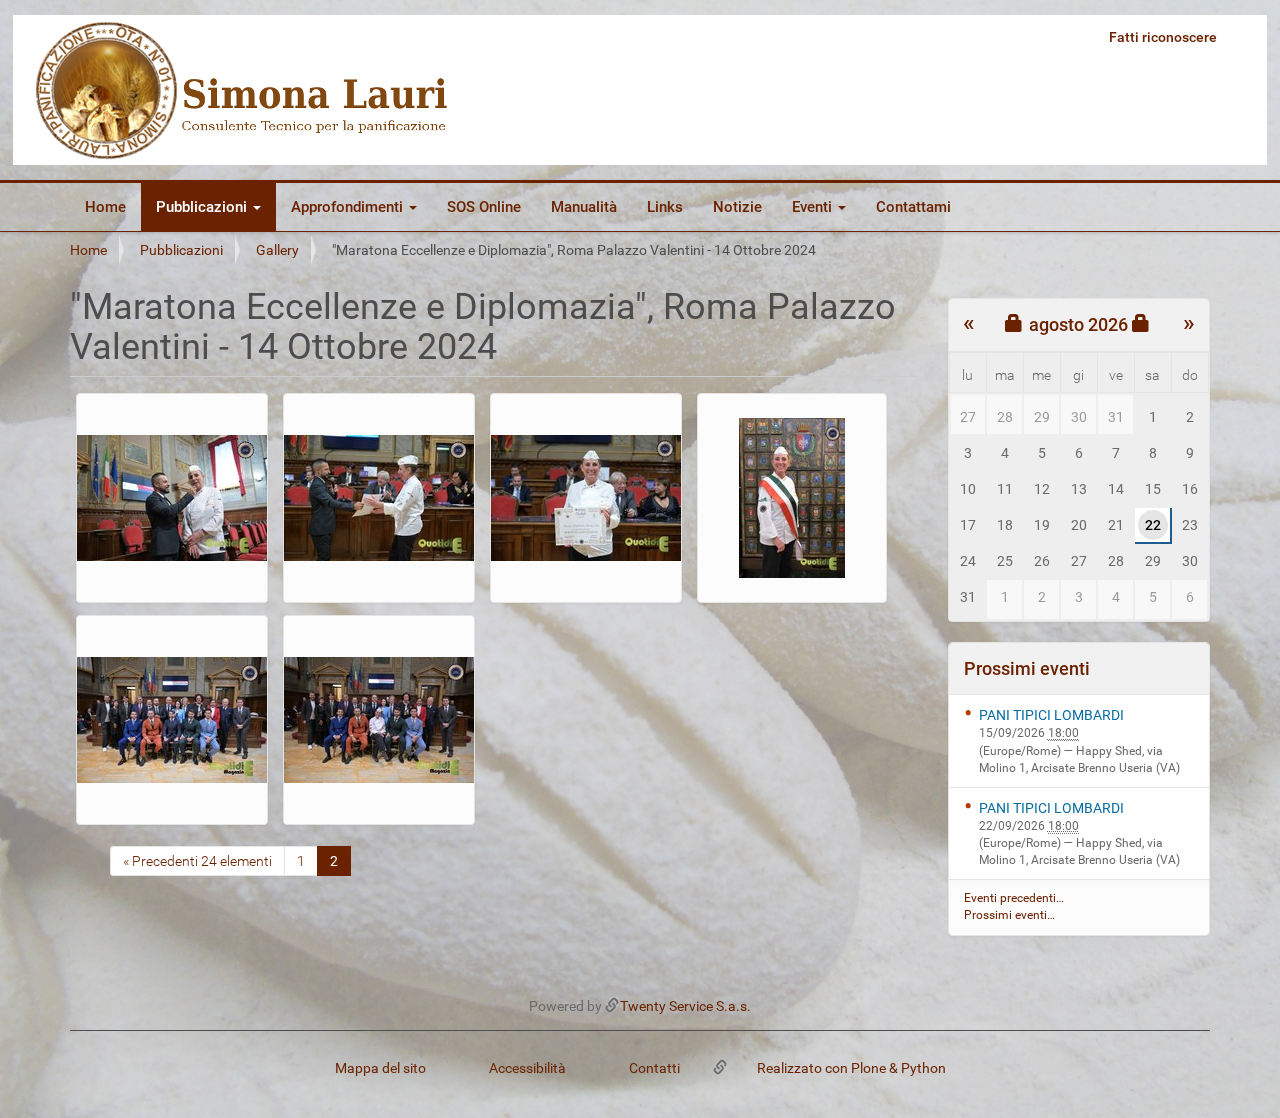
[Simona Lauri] (242, 90)
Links (665, 207)
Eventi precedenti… (1014, 898)
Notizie (737, 207)
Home (105, 207)
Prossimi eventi (1027, 668)
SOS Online (484, 207)
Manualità (584, 207)
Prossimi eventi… (1009, 915)
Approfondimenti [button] (349, 207)
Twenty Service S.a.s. (685, 1006)
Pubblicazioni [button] (203, 207)
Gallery (277, 250)
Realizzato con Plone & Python (851, 1068)
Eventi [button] (814, 207)
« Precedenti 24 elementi (197, 861)
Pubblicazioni (181, 250)
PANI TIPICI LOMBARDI (1051, 715)
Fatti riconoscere (1163, 37)
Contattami (913, 207)
